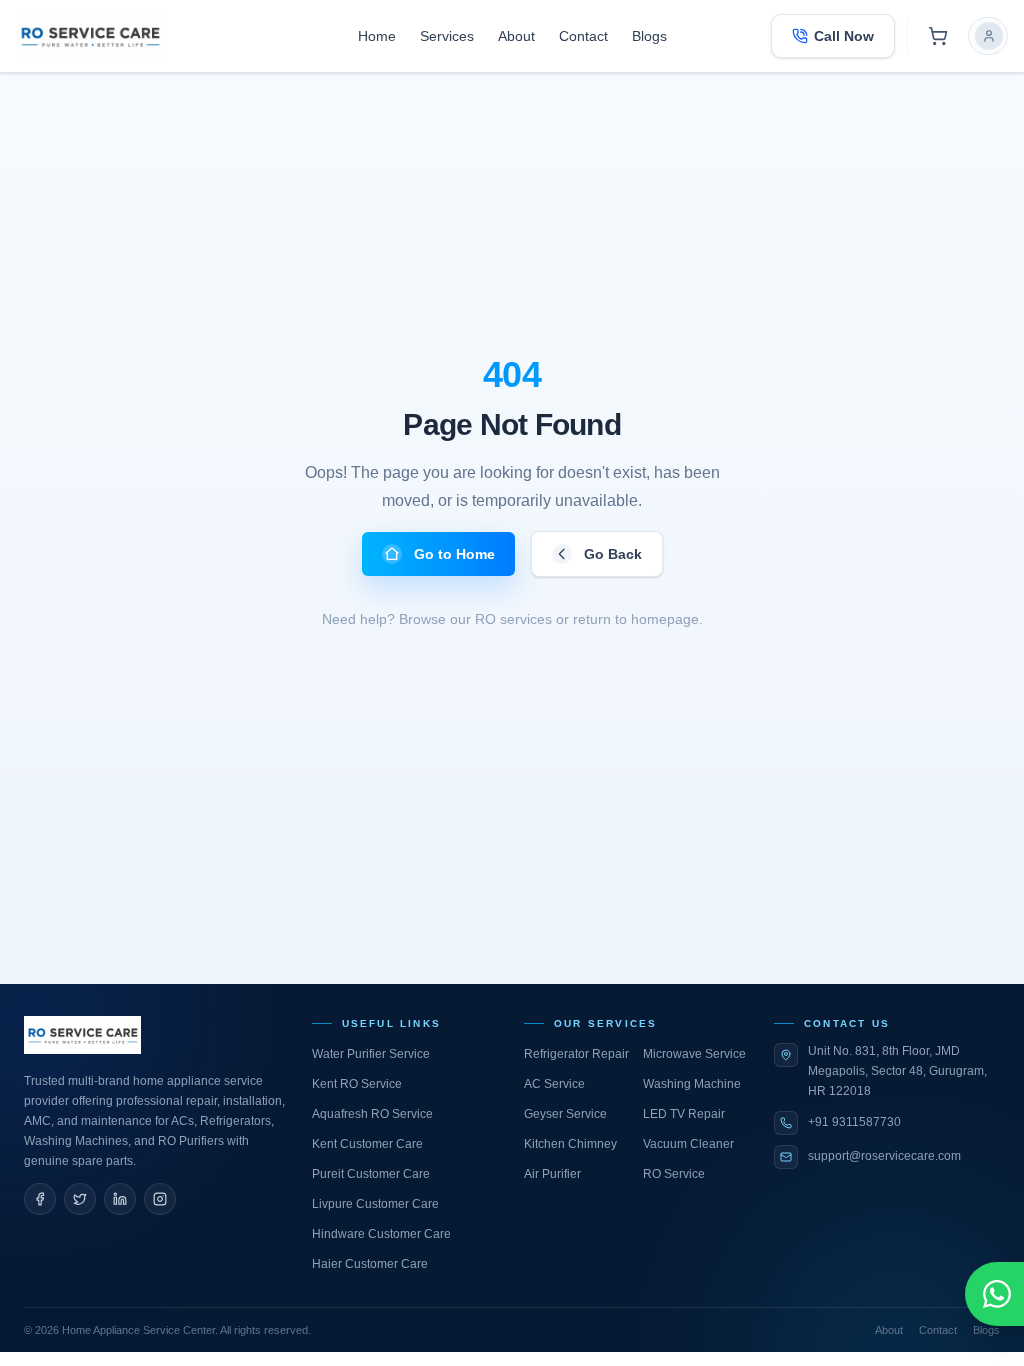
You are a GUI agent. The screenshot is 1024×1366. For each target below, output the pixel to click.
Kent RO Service (357, 1084)
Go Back (613, 554)
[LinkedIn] (120, 1199)
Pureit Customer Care (371, 1174)
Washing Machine (692, 1084)
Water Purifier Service (371, 1054)
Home (377, 36)
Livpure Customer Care (375, 1204)
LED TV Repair (684, 1114)
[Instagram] (160, 1199)
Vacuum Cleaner (688, 1144)
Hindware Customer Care (381, 1234)
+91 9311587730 (854, 1122)
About (516, 36)
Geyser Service (565, 1114)
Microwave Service (694, 1054)
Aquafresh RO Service (372, 1114)
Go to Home (454, 554)
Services (447, 36)
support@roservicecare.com (884, 1156)
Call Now (844, 36)
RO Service (674, 1174)
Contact (583, 36)
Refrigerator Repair (576, 1054)
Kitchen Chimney (570, 1144)
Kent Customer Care (367, 1144)
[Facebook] (40, 1199)
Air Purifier (552, 1174)
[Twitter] (80, 1199)
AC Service (554, 1084)
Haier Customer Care (370, 1264)
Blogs (649, 36)
